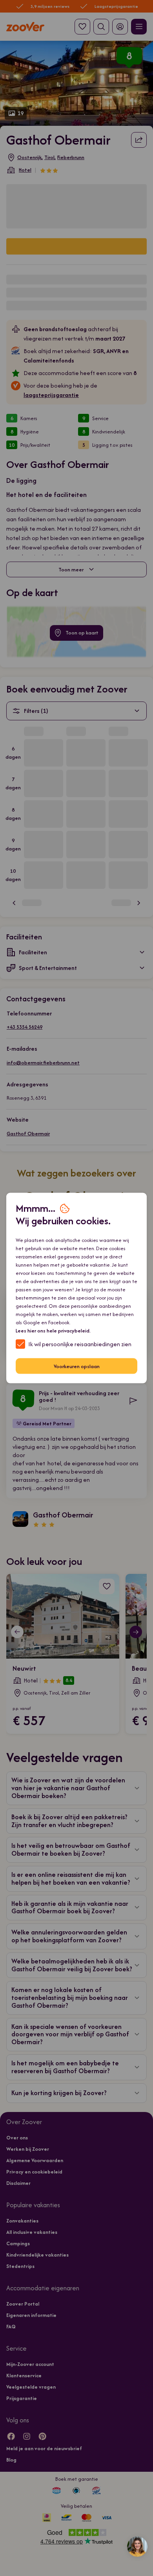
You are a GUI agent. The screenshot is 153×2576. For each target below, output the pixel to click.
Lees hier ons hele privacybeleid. (53, 1331)
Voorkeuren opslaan (77, 1366)
